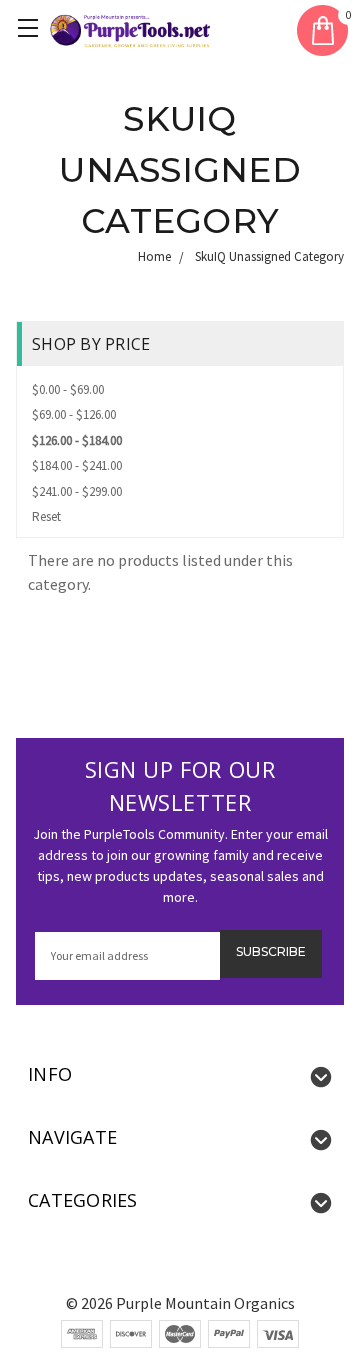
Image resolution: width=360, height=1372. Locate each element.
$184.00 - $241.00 (77, 465)
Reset (46, 516)
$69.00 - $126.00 (74, 414)
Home (154, 256)
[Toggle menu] (31, 31)
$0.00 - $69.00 (68, 389)
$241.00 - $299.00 (77, 491)
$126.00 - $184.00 (77, 440)
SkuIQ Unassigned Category (269, 256)
